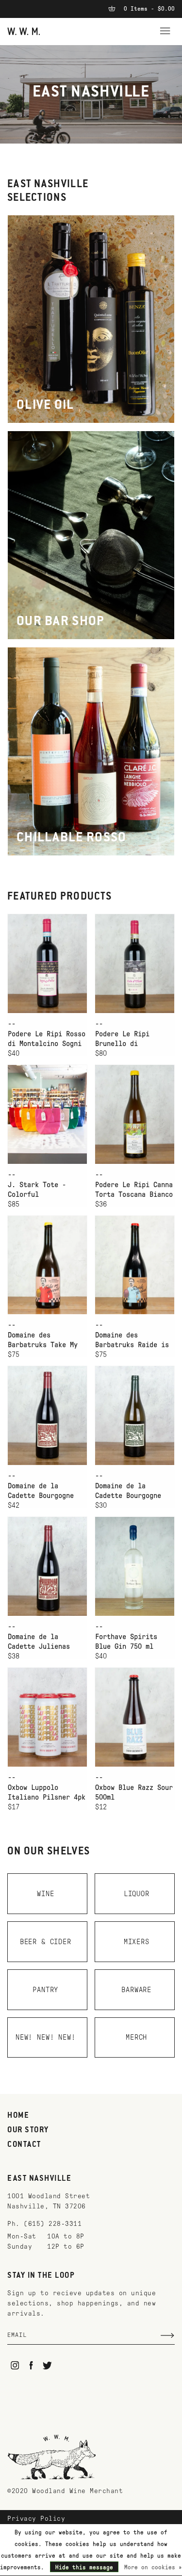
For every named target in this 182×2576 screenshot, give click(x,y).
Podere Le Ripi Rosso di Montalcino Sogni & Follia (47, 1039)
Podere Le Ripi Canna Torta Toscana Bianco (134, 1190)
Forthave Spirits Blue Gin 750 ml (126, 1642)
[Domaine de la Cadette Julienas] (47, 1566)
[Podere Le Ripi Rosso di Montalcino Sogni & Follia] (47, 963)
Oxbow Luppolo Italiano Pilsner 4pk (47, 1792)
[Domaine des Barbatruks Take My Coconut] (47, 1265)
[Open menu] (165, 30)
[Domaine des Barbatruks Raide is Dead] (135, 1265)
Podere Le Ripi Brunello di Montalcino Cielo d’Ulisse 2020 (126, 1039)
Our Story (28, 2130)
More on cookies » (153, 2567)
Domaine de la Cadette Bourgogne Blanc (128, 1491)
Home (18, 2116)
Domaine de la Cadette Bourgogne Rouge (41, 1491)
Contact (24, 2145)
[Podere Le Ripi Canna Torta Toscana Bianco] (135, 1114)
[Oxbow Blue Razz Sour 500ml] (135, 1717)
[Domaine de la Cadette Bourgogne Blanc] (135, 1415)
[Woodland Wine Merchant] (24, 31)
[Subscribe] (167, 2335)
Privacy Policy (36, 2519)
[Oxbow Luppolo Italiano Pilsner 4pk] (47, 1717)
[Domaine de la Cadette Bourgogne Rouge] (47, 1415)
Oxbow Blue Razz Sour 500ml (134, 1792)
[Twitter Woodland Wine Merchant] (47, 2365)
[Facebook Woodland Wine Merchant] (31, 2365)
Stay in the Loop (41, 2276)
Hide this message (84, 2567)
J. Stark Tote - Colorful (37, 1190)
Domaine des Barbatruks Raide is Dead (132, 1340)
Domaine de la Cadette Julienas (39, 1642)
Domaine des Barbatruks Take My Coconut (43, 1340)
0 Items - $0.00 (148, 9)
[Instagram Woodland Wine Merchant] (15, 2365)
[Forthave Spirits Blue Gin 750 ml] (135, 1566)
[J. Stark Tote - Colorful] (47, 1114)
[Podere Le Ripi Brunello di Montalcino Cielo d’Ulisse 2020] (135, 963)
